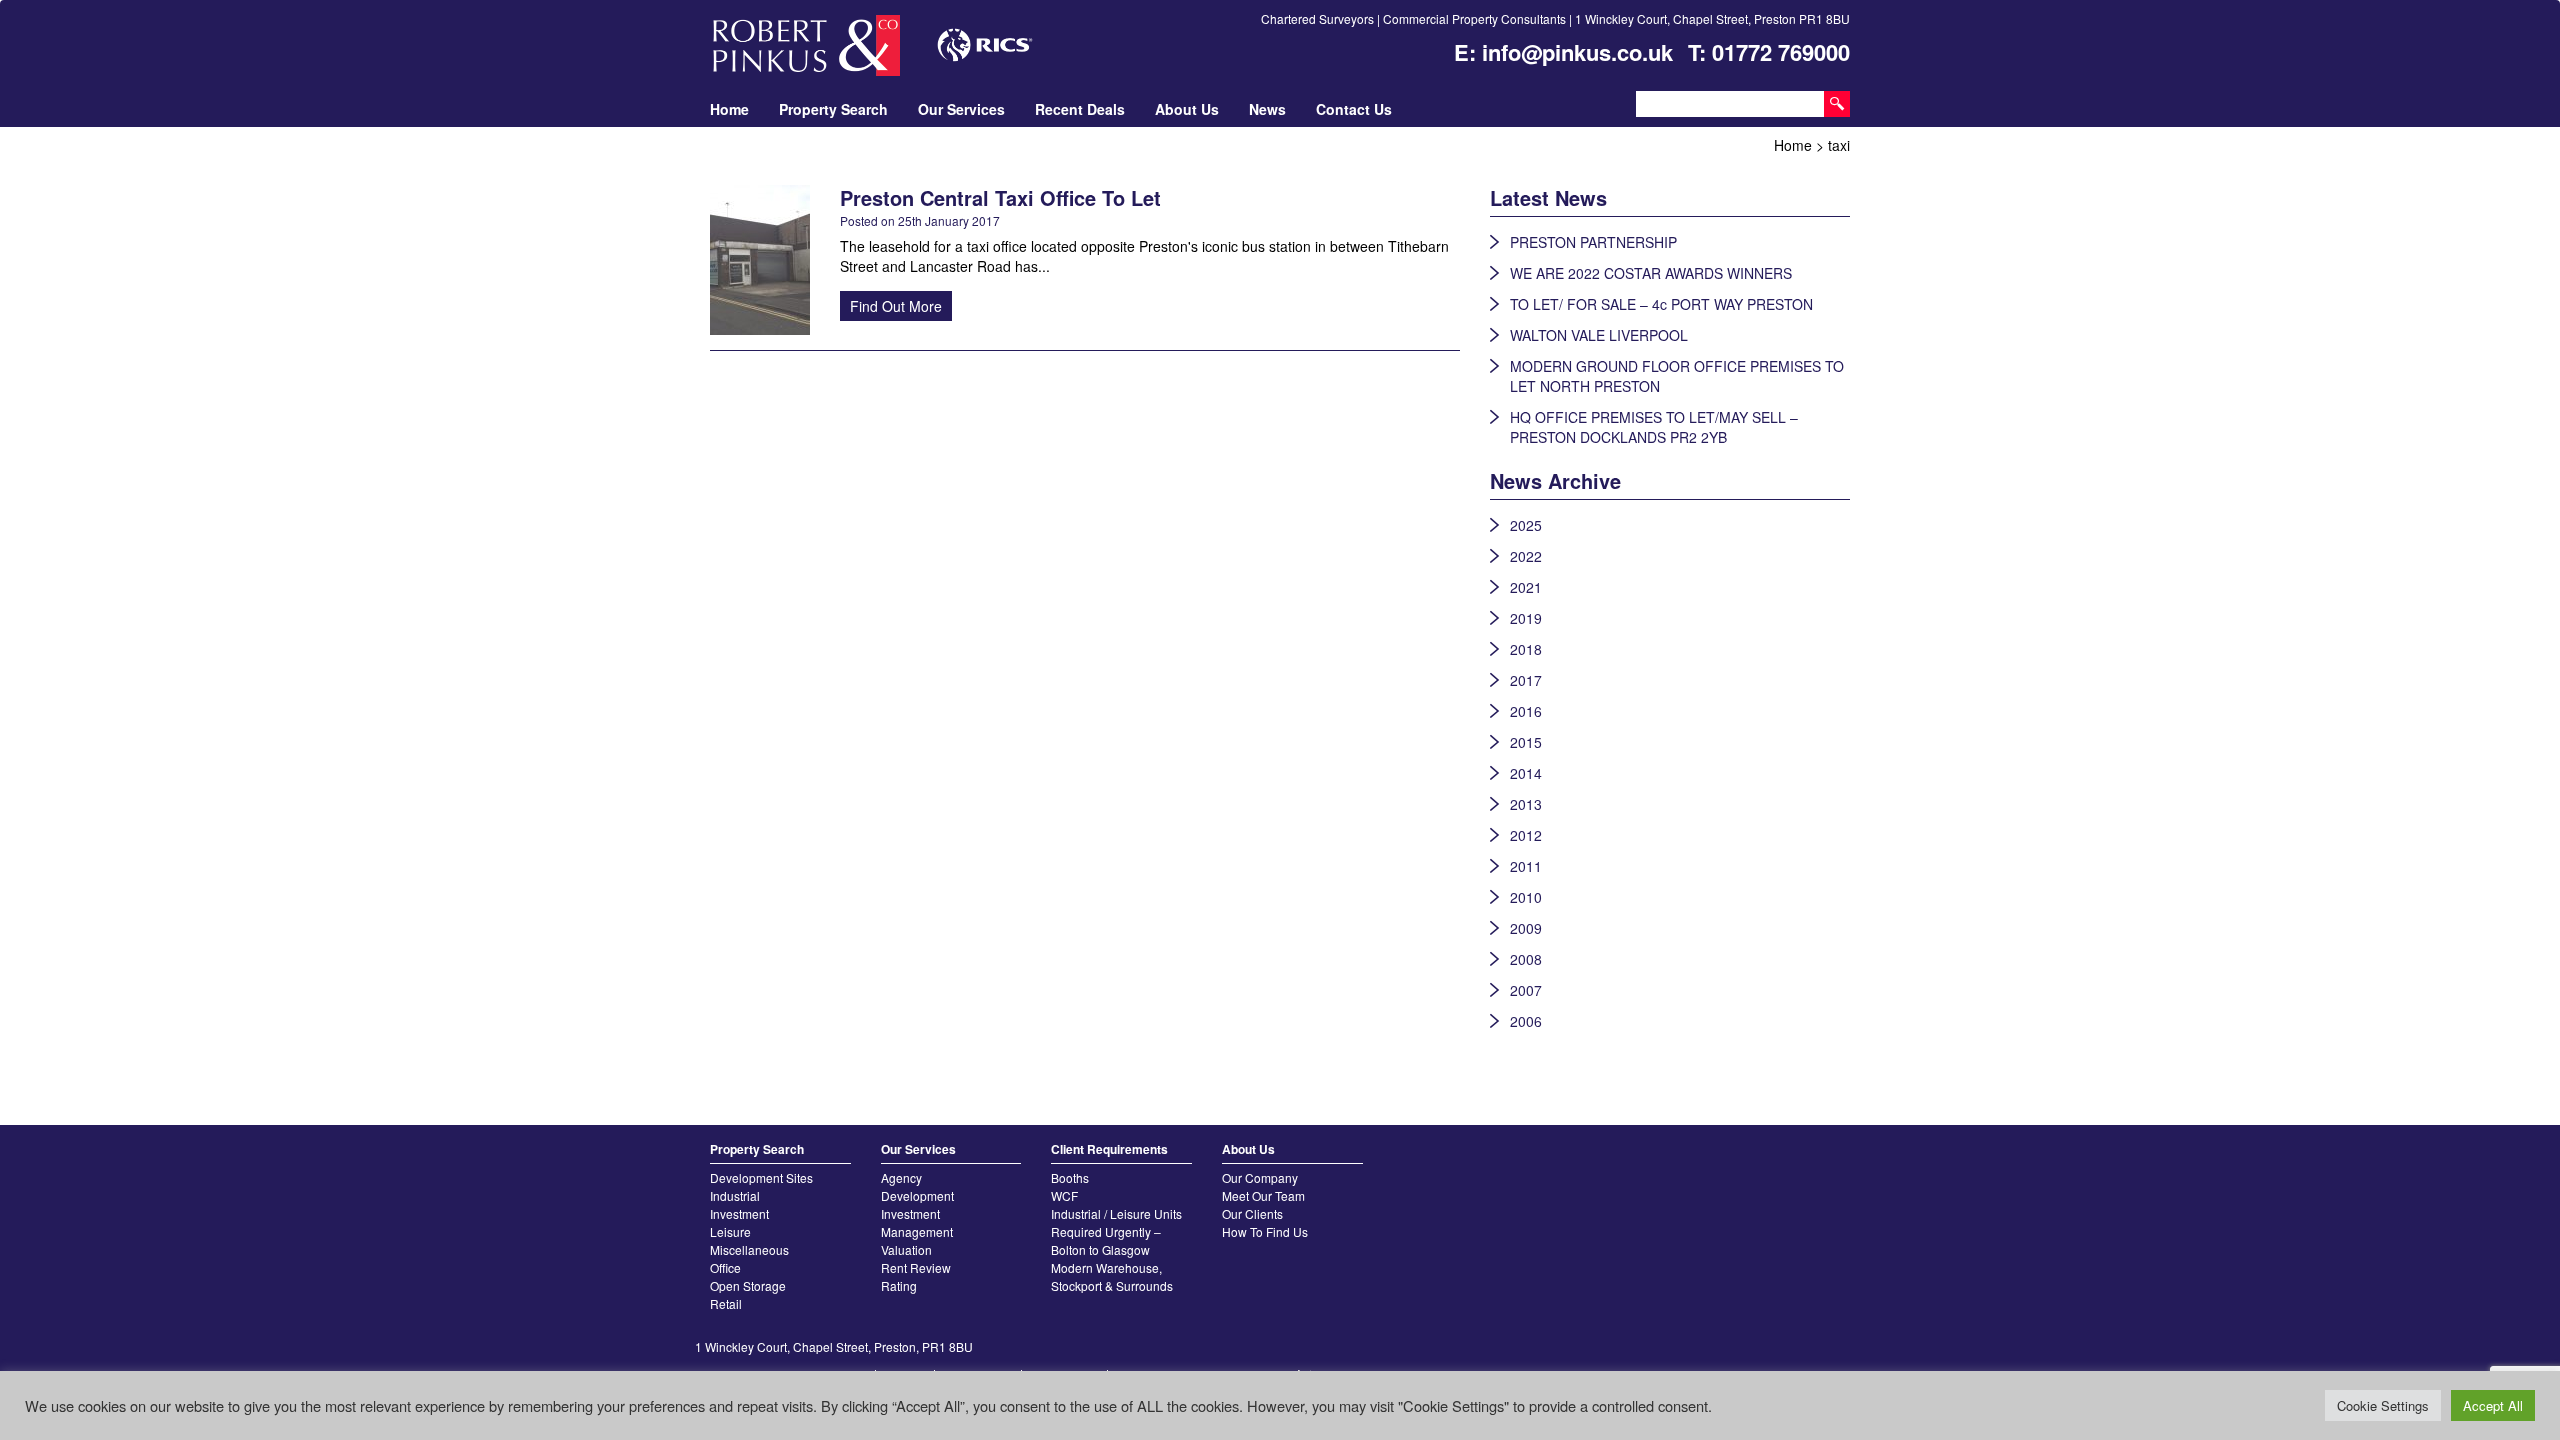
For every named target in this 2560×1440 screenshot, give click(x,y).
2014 (1526, 773)
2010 (1526, 897)
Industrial (735, 1195)
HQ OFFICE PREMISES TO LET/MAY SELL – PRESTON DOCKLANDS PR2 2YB (1654, 427)
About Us (1187, 109)
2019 (1526, 618)
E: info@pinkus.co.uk (1563, 52)
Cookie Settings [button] (2383, 1405)
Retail (726, 1303)
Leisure (730, 1231)
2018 (1526, 649)
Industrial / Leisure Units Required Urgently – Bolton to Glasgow (1116, 1231)
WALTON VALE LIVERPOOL (1599, 335)
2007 (1526, 990)
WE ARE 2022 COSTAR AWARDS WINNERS (1651, 273)
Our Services (961, 109)
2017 (1526, 680)
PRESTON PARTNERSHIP (1593, 242)
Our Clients (1252, 1213)
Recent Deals (1080, 109)
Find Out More (896, 306)
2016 (1526, 711)
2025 (1526, 525)
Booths (1070, 1177)
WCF (1064, 1195)
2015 (1526, 742)
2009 (1526, 928)
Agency (901, 1177)
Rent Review (916, 1267)
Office (725, 1267)
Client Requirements (1109, 1149)
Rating (899, 1285)
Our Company (1260, 1177)
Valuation (906, 1249)
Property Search (833, 109)
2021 (1526, 587)
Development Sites (761, 1177)
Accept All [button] (2493, 1405)
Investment (739, 1213)
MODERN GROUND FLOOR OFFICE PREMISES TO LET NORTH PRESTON (1677, 376)
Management (917, 1231)
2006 (1526, 1021)
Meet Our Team (1263, 1195)
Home (729, 109)
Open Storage (748, 1285)
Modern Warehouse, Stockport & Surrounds (1112, 1276)
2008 (1526, 959)
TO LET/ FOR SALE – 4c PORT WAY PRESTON (1661, 304)
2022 (1526, 556)
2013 (1526, 804)
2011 (1526, 866)
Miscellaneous (749, 1249)
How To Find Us (1265, 1231)
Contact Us (1354, 109)
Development (917, 1195)
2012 (1526, 835)
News (1267, 109)
